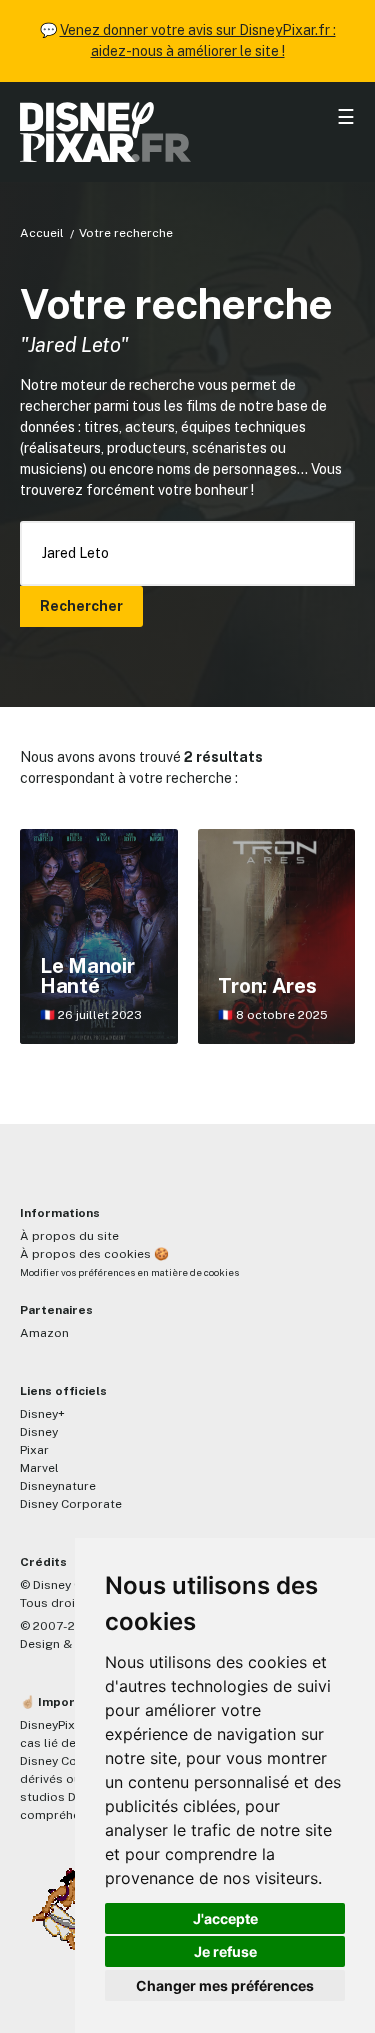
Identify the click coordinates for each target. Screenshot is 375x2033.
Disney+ (42, 1414)
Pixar (34, 1450)
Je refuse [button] (225, 1951)
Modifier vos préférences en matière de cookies (129, 1272)
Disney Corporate (71, 1504)
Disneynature (58, 1486)
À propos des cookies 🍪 (94, 1254)
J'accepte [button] (225, 1918)
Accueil (42, 233)
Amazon (44, 1333)
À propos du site (69, 1236)
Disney (39, 1432)
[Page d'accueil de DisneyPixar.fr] (187, 132)
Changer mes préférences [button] (225, 1985)
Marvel (39, 1468)
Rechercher (81, 606)
